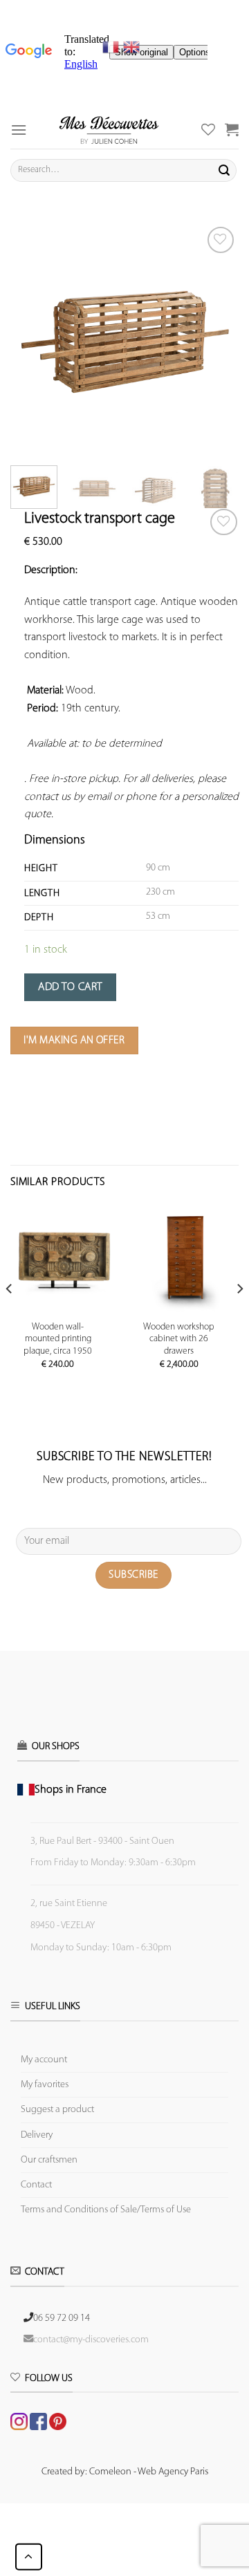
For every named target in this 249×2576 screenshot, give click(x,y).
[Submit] (224, 170)
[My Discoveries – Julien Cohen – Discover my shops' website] (109, 130)
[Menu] (19, 130)
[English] (131, 47)
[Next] (216, 337)
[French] (113, 47)
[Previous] (33, 337)
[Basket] (232, 129)
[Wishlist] (224, 522)
